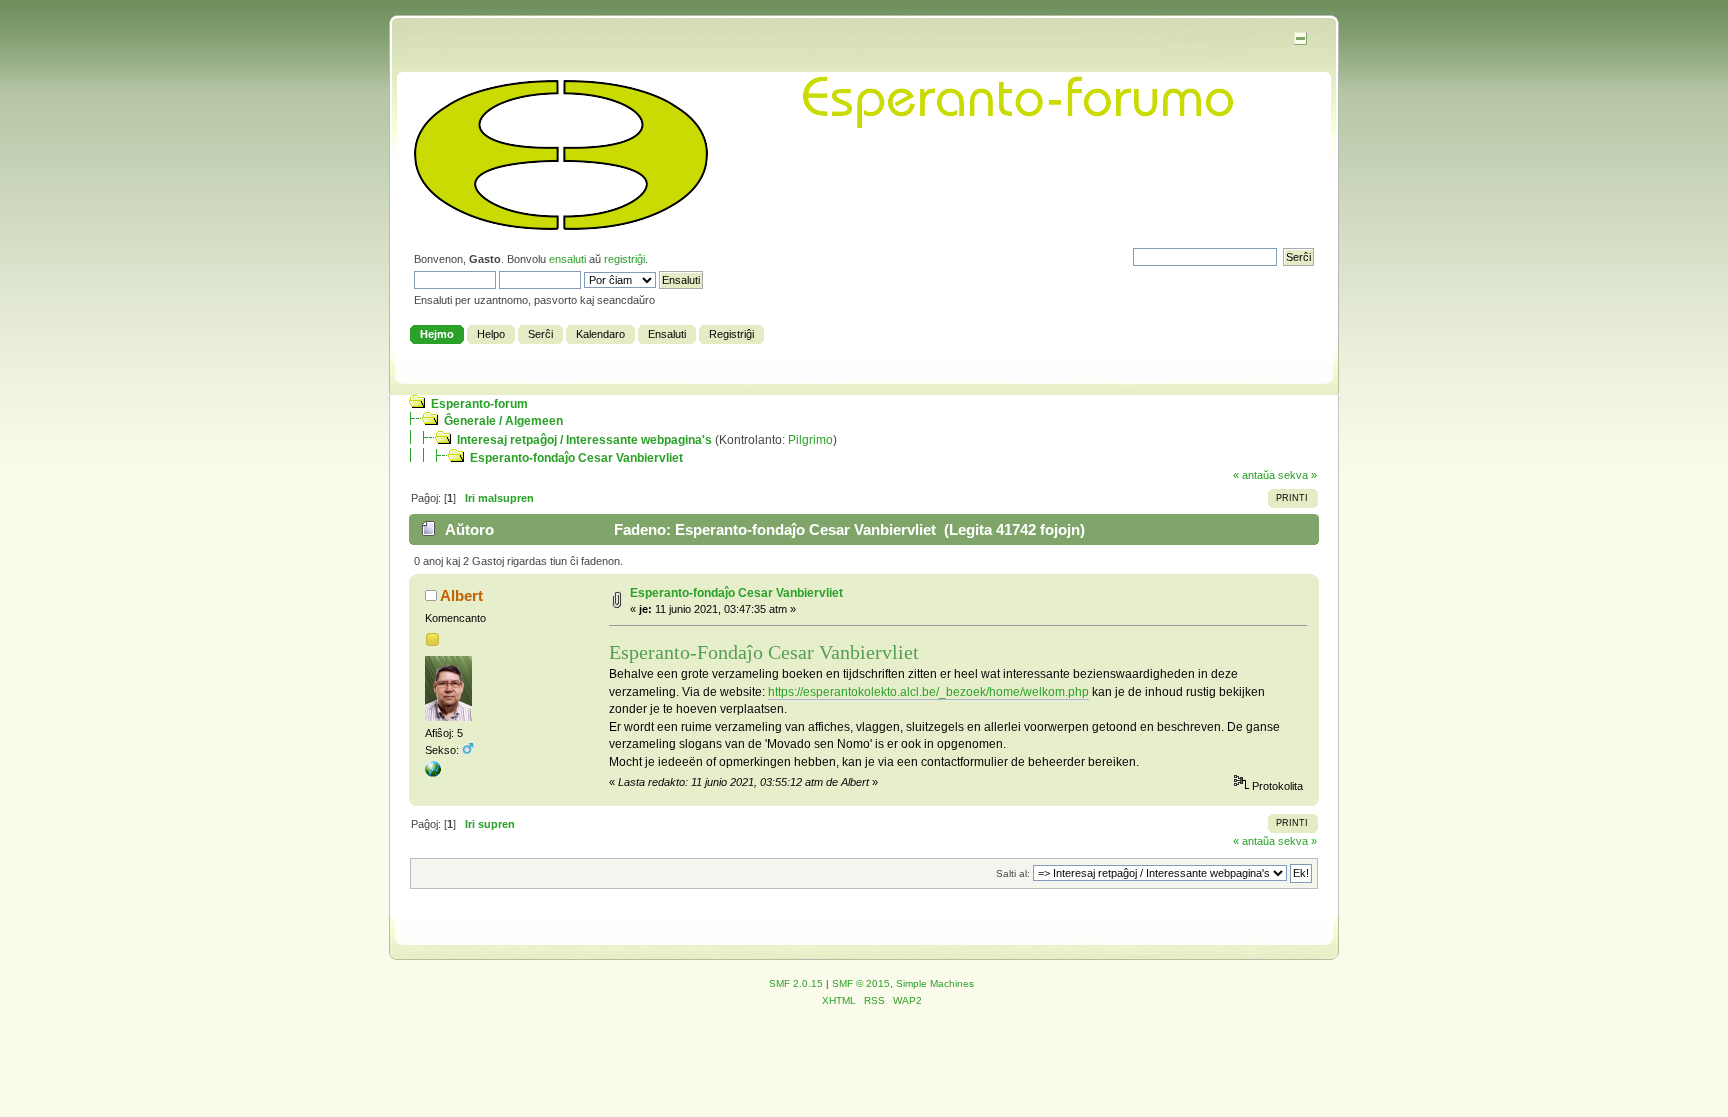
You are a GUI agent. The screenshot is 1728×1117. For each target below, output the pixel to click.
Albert (461, 595)
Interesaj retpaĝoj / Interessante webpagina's (584, 440)
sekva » (1297, 475)
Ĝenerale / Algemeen (503, 421)
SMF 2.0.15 (796, 983)
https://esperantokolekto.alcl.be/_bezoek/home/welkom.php (928, 692)
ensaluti (567, 259)
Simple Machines (935, 983)
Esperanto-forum (479, 404)
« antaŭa (1254, 475)
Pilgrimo (810, 440)
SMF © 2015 (861, 983)
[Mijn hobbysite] (433, 773)
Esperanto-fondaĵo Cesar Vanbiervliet (576, 458)
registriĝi (624, 259)
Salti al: (1013, 873)
